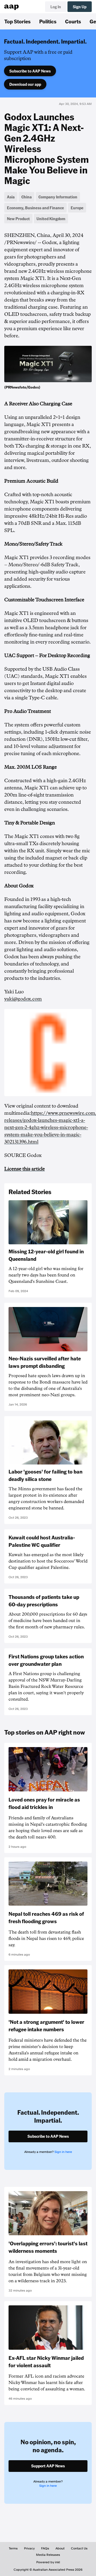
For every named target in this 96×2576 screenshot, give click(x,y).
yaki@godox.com (23, 999)
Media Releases (48, 2555)
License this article (25, 1169)
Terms (13, 2548)
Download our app (25, 84)
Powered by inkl (48, 2562)
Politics (48, 21)
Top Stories (17, 21)
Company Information (58, 197)
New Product (18, 219)
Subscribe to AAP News (30, 71)
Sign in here (63, 2152)
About (60, 2548)
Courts (73, 21)
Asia (11, 197)
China (27, 197)
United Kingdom (51, 219)
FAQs (45, 2548)
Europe (77, 208)
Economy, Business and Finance (35, 208)
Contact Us (79, 2548)
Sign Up (80, 7)
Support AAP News (48, 2466)
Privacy (29, 2548)
